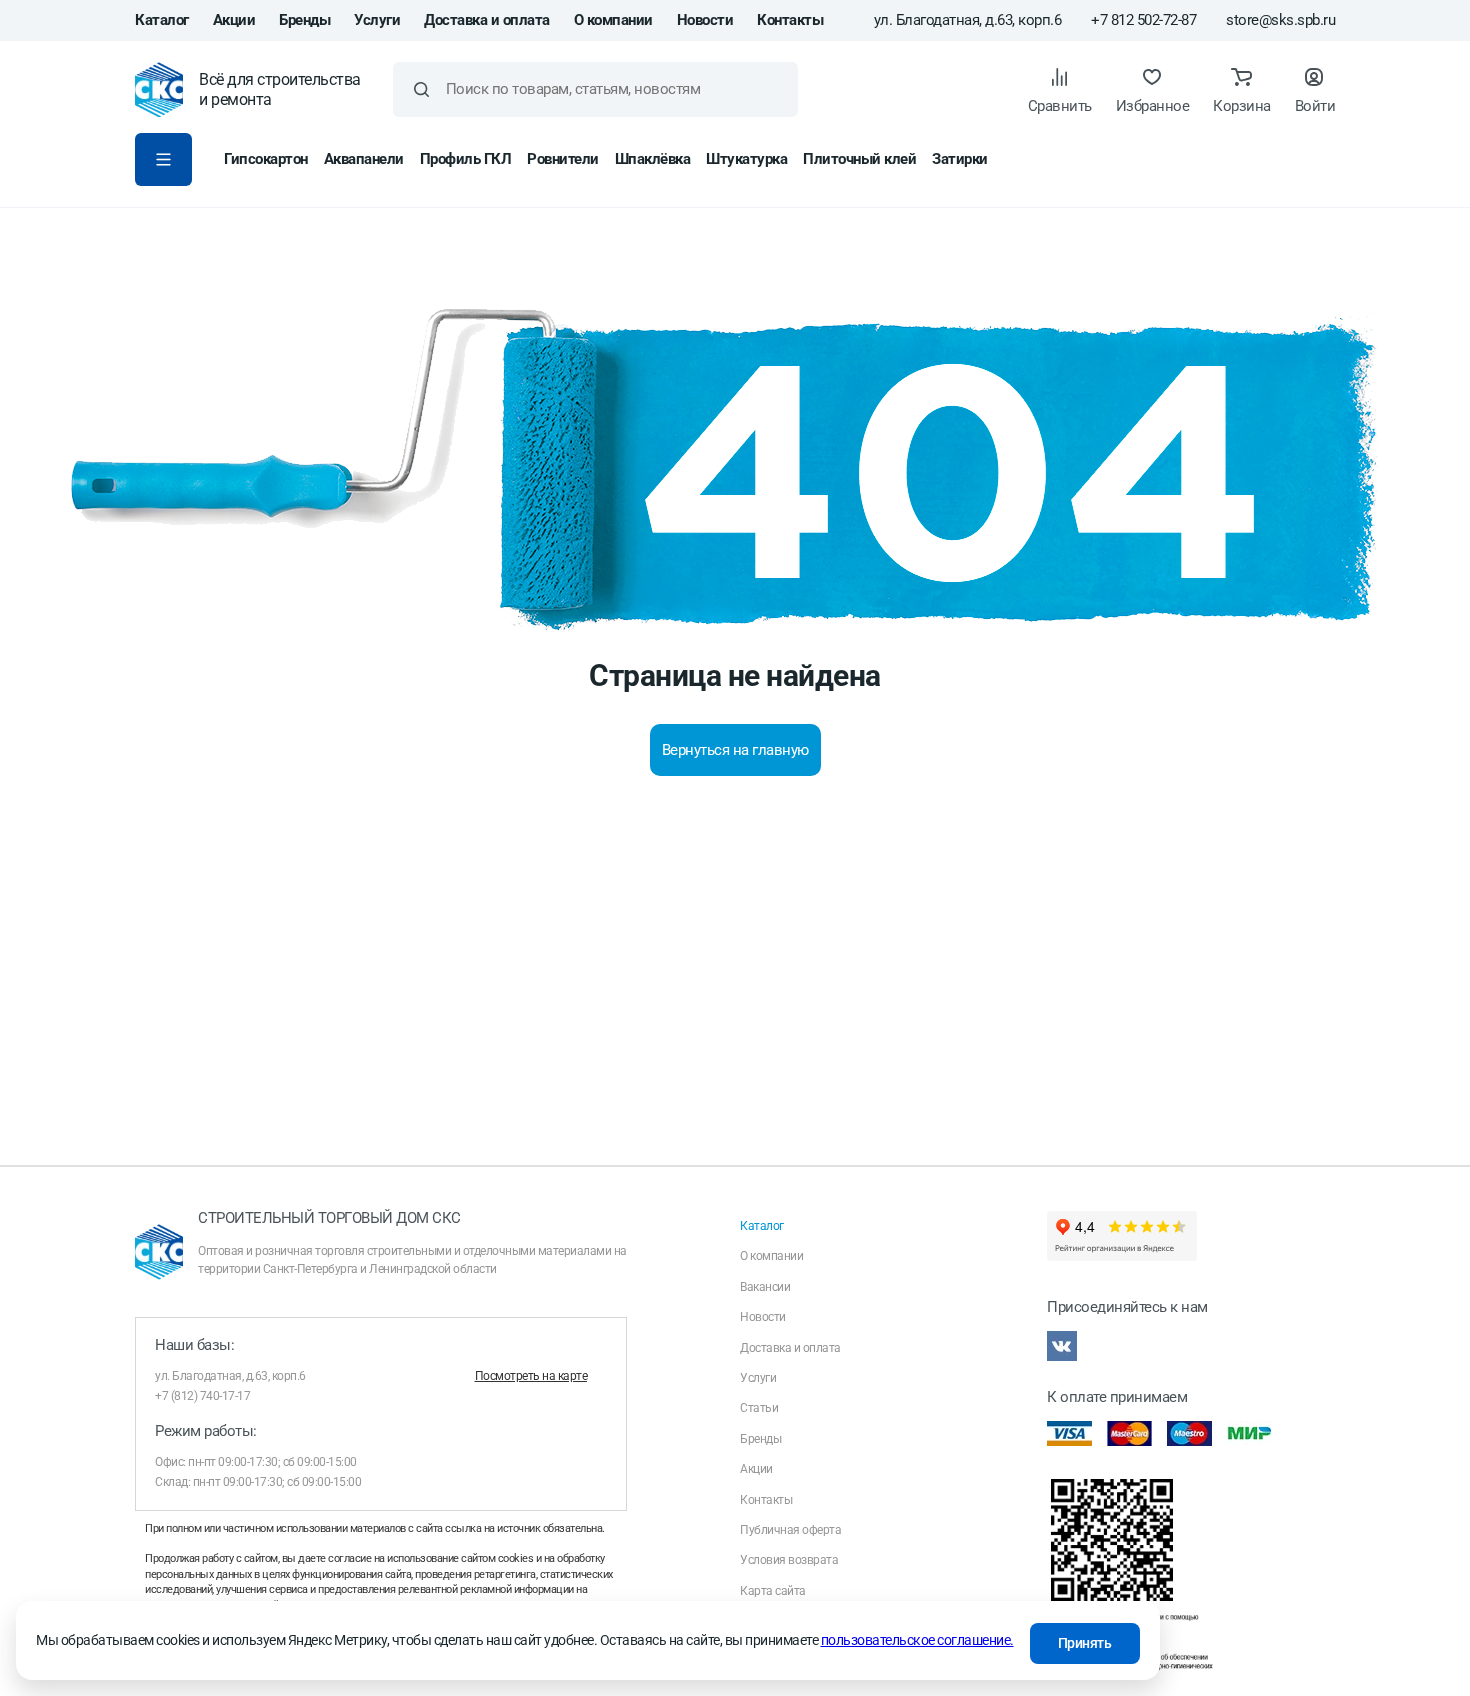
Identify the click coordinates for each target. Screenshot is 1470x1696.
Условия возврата (789, 1560)
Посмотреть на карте (531, 1376)
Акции (234, 20)
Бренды (304, 20)
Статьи (759, 1408)
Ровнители (563, 159)
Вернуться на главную (735, 750)
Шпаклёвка (653, 159)
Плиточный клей (859, 159)
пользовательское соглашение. (917, 1640)
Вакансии (765, 1287)
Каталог (162, 20)
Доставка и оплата (487, 20)
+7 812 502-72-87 (1143, 20)
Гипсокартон (266, 159)
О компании (613, 20)
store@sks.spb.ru (1280, 20)
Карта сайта (773, 1591)
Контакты (790, 20)
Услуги (377, 20)
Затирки (960, 159)
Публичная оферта (790, 1530)
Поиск (421, 89)
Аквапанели (364, 159)
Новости (705, 20)
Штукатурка (746, 159)
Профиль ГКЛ (466, 159)
